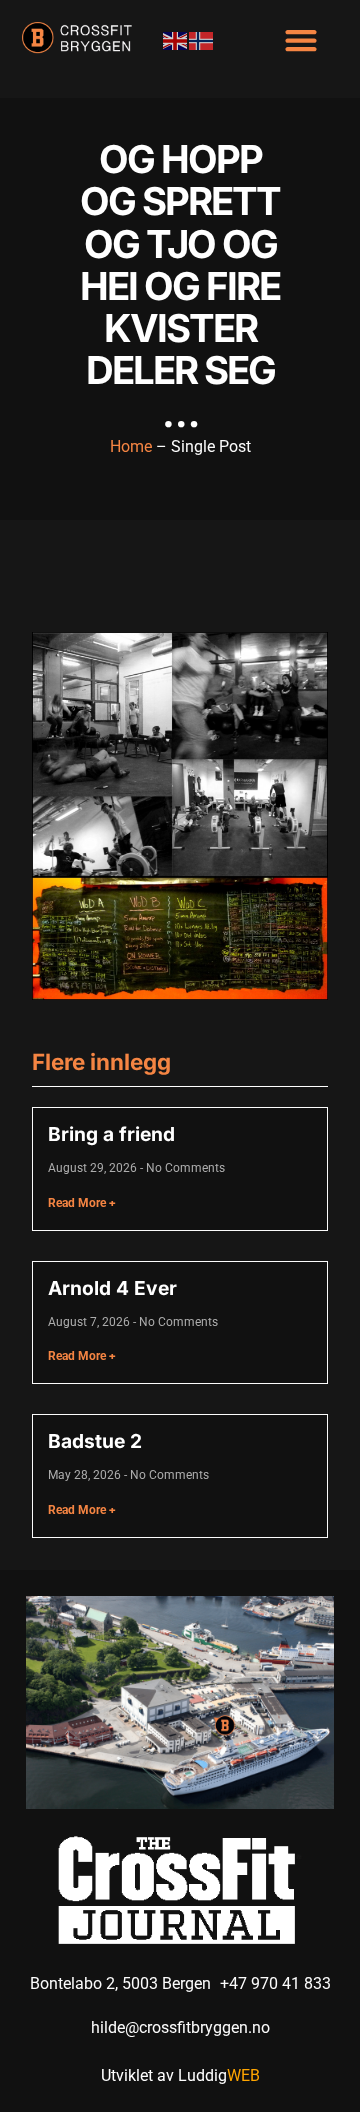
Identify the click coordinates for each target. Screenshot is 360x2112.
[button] (300, 39)
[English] (176, 39)
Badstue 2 (95, 1441)
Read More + (82, 1203)
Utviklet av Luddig (180, 2075)
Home (131, 446)
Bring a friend (111, 1134)
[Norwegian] (202, 39)
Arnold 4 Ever (112, 1288)
